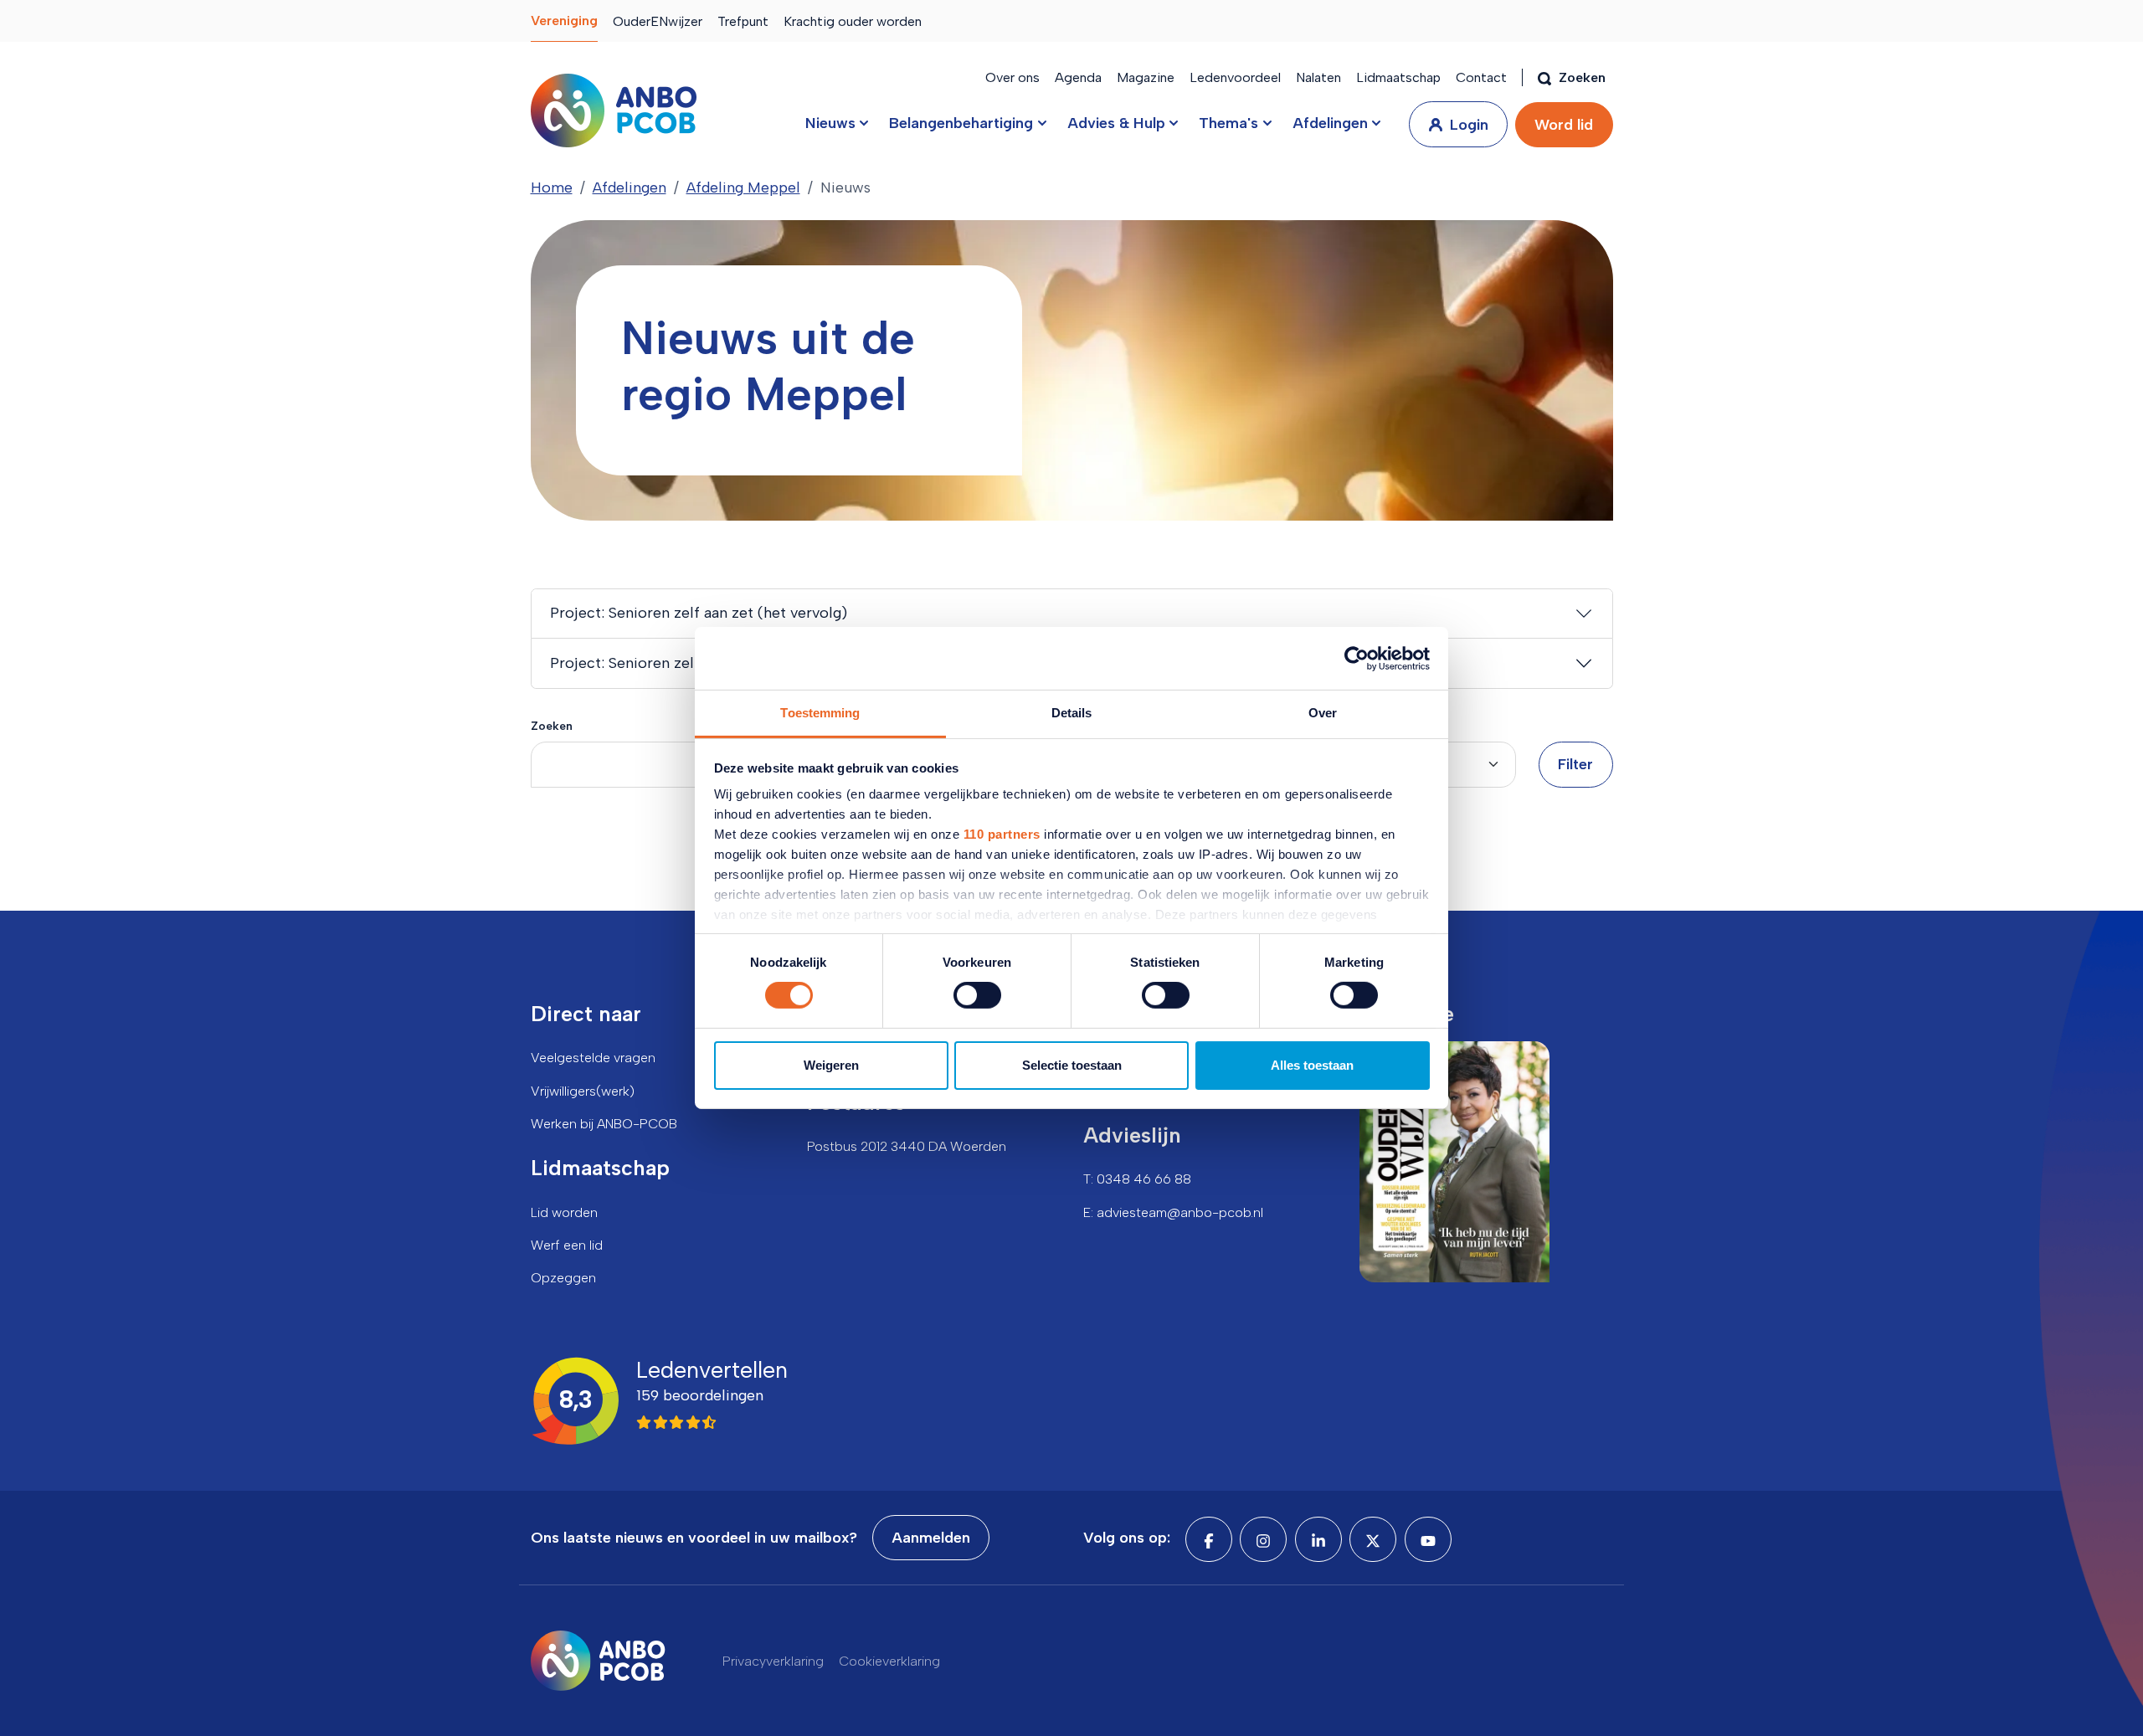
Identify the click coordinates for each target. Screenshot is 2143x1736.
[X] (1373, 1539)
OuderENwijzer (658, 21)
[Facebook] (1209, 1539)
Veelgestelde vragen (593, 1058)
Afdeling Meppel (743, 187)
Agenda (1078, 77)
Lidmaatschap (1398, 77)
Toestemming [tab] (820, 713)
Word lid (1564, 125)
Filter (1575, 764)
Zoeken (552, 726)
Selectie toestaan (1072, 1065)
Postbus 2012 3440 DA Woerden (907, 1146)
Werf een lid (567, 1245)
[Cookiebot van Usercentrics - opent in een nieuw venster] (1357, 658)
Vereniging (564, 21)
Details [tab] (1072, 713)
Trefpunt (743, 21)
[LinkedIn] (1318, 1539)
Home (552, 187)
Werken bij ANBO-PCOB (604, 1124)
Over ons (1012, 77)
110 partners (1002, 834)
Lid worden (564, 1212)
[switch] (977, 995)
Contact (1481, 77)
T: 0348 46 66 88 (1137, 1179)
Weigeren (831, 1065)
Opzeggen (563, 1278)
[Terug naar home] (614, 110)
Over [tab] (1323, 713)
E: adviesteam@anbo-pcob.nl (1173, 1212)
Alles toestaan (1312, 1065)
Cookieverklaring (889, 1661)
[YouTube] (1428, 1539)
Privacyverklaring (773, 1661)
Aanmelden (931, 1538)
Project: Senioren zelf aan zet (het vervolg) (699, 613)
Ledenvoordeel (1235, 77)
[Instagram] (1263, 1539)
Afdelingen (630, 187)
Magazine (1146, 77)
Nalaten (1318, 77)
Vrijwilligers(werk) (583, 1091)
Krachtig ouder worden (853, 21)
